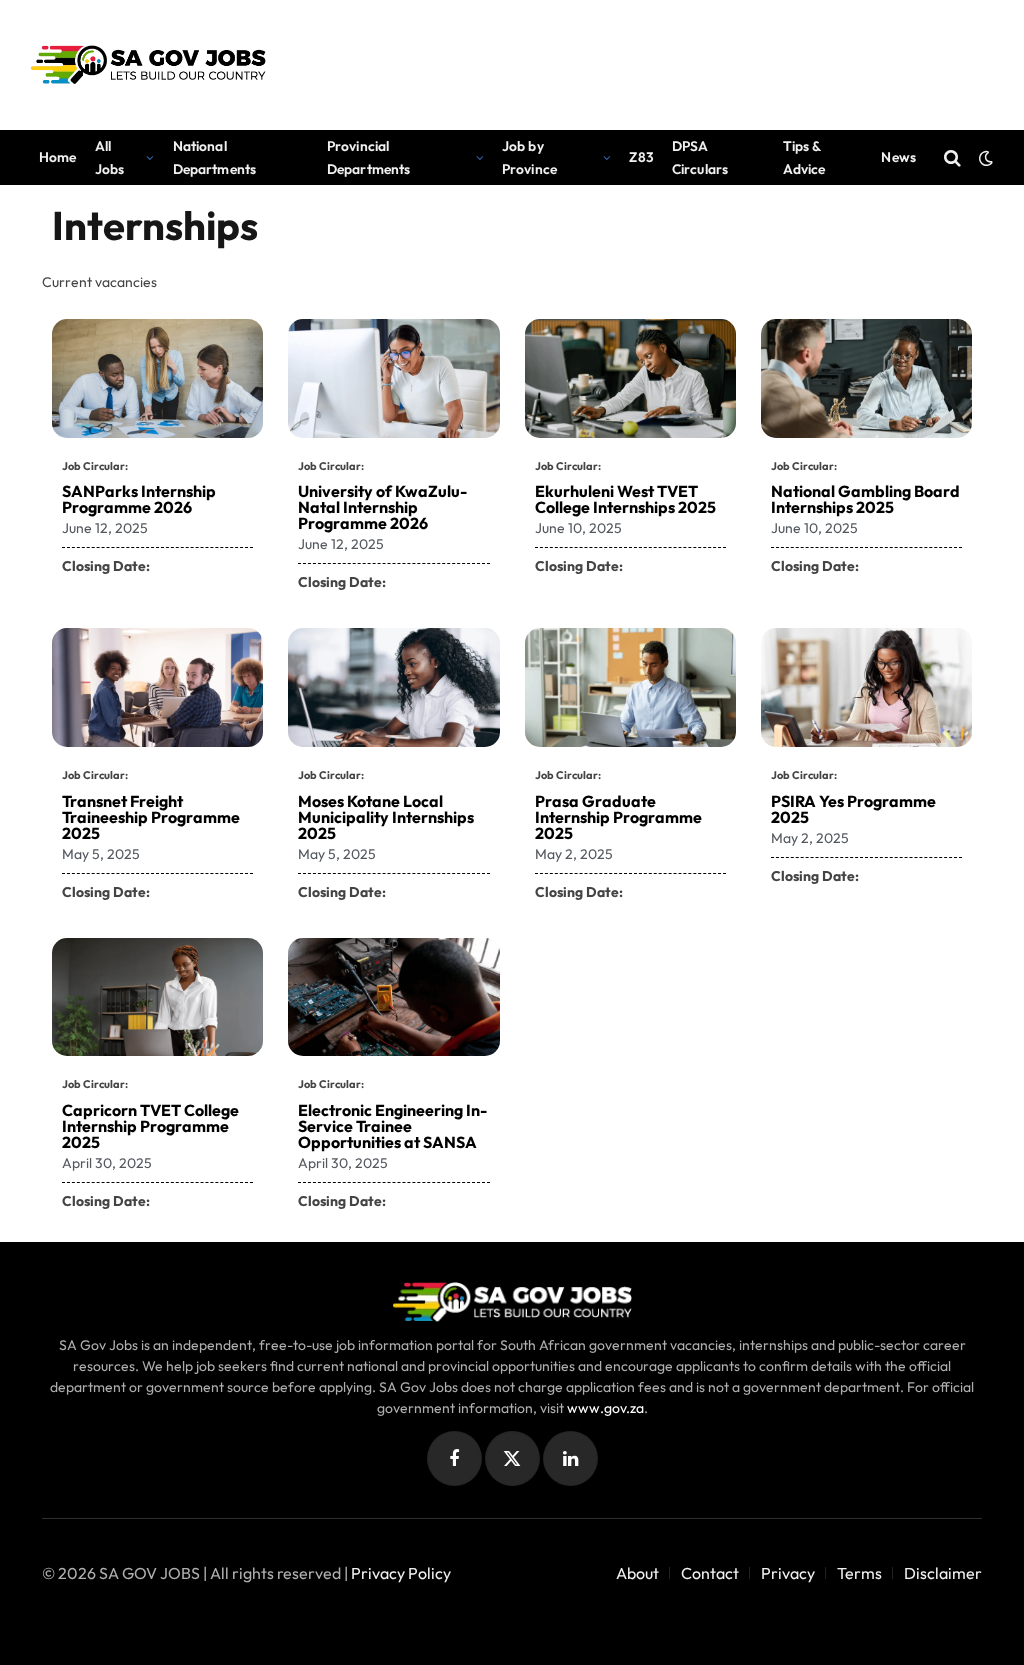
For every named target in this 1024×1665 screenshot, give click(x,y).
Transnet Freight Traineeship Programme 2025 (151, 817)
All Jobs (110, 157)
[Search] (952, 157)
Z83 (641, 157)
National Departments (215, 157)
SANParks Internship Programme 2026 (139, 499)
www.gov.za (605, 1408)
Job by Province (529, 157)
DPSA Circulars (700, 157)
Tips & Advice (804, 157)
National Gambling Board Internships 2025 (865, 499)
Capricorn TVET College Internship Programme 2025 (150, 1126)
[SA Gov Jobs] (148, 65)
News (898, 157)
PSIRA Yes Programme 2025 (853, 809)
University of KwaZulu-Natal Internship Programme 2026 (382, 507)
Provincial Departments (369, 157)
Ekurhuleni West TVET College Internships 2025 (625, 499)
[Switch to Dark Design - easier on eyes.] (984, 158)
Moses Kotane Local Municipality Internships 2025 (386, 817)
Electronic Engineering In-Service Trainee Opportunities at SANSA (392, 1126)
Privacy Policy (401, 1573)
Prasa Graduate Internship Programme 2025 (618, 817)
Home (58, 157)
